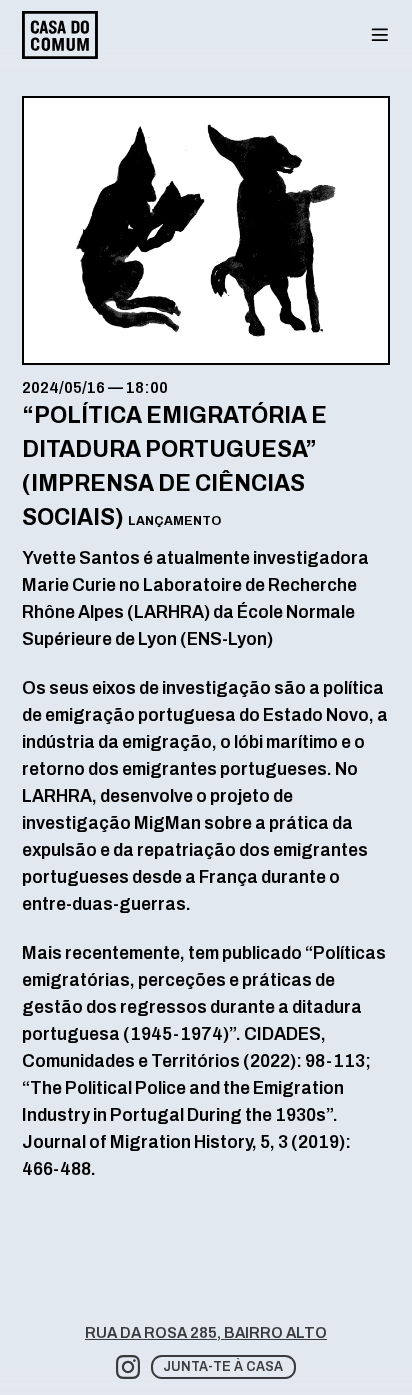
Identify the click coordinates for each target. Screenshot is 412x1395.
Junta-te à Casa (223, 1366)
